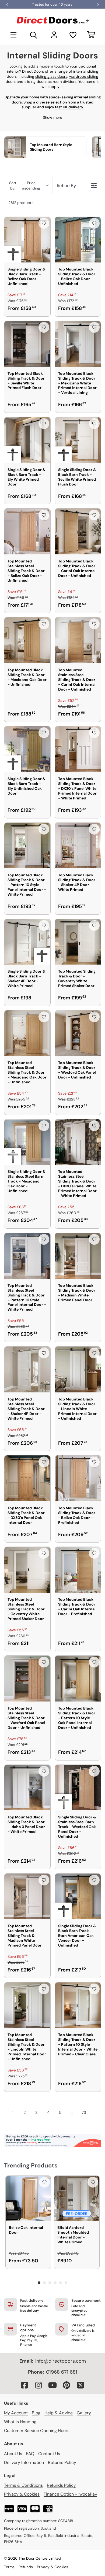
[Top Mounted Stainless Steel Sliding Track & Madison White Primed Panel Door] (27, 1897)
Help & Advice (59, 2413)
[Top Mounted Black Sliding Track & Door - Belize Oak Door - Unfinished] (78, 240)
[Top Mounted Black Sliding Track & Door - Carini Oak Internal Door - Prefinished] (78, 1570)
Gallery (84, 2413)
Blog (36, 2413)
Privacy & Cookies (22, 2494)
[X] (80, 2385)
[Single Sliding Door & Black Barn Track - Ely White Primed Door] (27, 440)
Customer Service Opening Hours (37, 2431)
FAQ (30, 2454)
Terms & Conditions (23, 2485)
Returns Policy (62, 2462)
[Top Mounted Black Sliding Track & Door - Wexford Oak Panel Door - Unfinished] (78, 1033)
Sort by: (25, 186)
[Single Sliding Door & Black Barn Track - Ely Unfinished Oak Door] (27, 749)
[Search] (34, 35)
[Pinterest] (66, 2385)
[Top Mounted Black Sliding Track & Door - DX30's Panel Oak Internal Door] (27, 1478)
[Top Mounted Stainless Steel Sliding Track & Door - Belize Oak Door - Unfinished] (27, 531)
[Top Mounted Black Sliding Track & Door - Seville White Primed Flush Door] (27, 344)
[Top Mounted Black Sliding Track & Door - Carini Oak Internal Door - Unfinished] (78, 531)
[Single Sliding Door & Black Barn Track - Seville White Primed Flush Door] (78, 440)
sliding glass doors (51, 76)
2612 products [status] (21, 203)
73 (84, 2112)
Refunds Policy (61, 2485)
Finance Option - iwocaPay (70, 2494)
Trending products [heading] (31, 2165)
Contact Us (49, 2454)
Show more (52, 117)
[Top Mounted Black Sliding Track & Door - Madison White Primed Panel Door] (78, 1256)
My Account (16, 2413)
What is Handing (20, 2422)
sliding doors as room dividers (50, 81)
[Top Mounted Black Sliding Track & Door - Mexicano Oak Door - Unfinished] (27, 640)
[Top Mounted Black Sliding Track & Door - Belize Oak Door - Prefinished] (78, 1478)
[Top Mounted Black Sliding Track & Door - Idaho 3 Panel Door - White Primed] (27, 1788)
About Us (13, 2454)
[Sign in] (54, 35)
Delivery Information (24, 2462)
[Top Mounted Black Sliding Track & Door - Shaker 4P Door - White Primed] (78, 846)
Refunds (26, 2567)
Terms (9, 2567)
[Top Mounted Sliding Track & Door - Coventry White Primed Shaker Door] (78, 942)
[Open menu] (13, 35)
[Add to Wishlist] (44, 223)
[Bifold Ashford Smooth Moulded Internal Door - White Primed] (77, 2198)
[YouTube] (52, 2385)
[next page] (94, 2112)
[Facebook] (24, 2385)
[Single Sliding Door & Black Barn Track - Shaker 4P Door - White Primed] (27, 942)
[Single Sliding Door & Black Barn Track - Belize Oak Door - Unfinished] (27, 240)
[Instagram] (38, 2385)
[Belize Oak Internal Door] (28, 2198)
